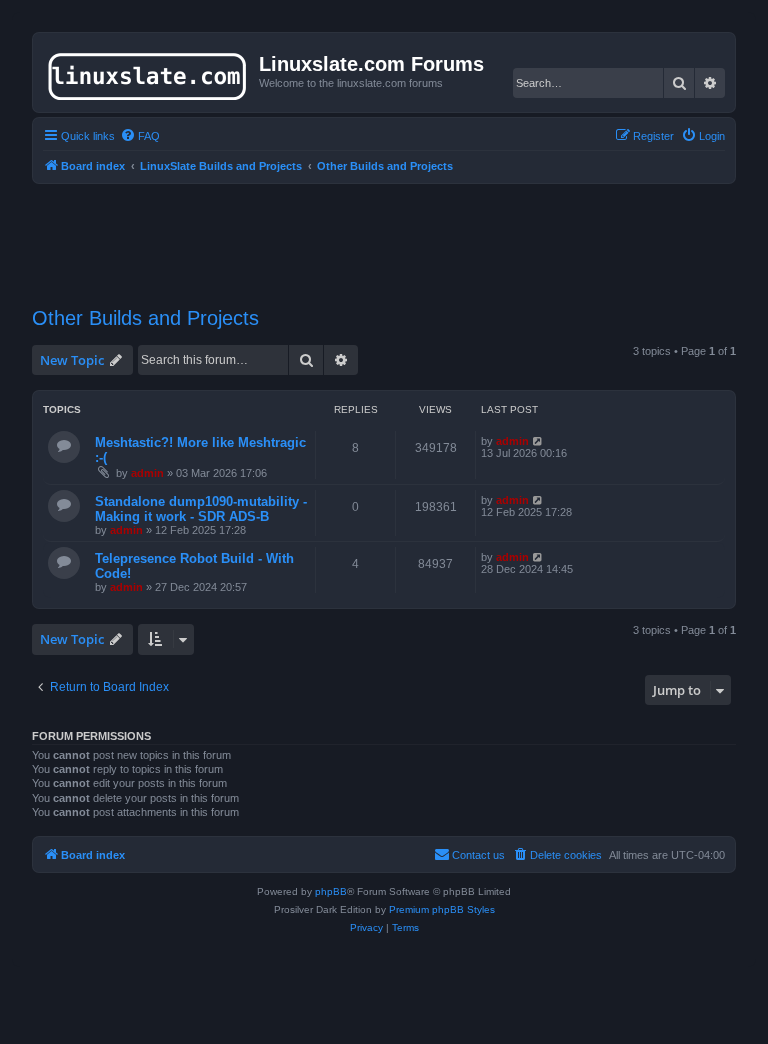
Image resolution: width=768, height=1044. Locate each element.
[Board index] (148, 72)
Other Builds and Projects (145, 318)
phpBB (331, 891)
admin (147, 473)
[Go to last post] (538, 441)
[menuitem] (140, 136)
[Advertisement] (396, 233)
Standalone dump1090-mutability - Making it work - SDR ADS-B (201, 509)
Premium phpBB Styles (442, 909)
